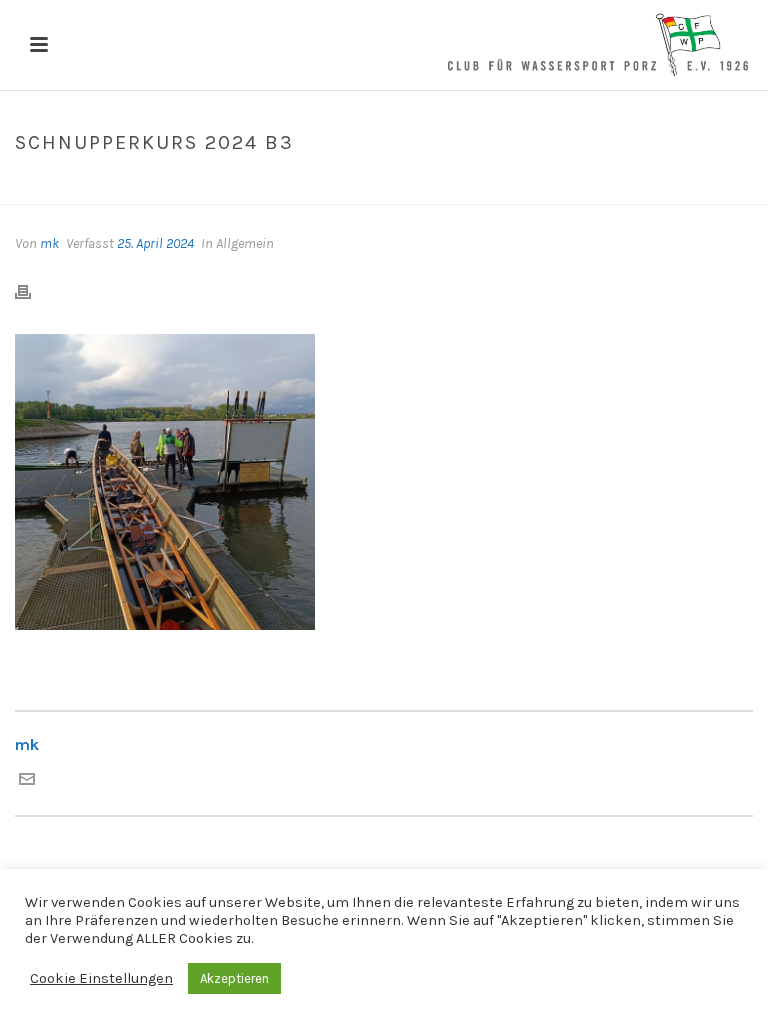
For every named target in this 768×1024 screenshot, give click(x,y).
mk (49, 243)
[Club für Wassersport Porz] (598, 45)
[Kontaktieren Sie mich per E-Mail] (27, 781)
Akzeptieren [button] (234, 978)
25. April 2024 (155, 243)
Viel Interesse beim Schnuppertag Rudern (434, 185)
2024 (271, 185)
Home (226, 185)
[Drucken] (33, 291)
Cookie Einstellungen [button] (101, 978)
